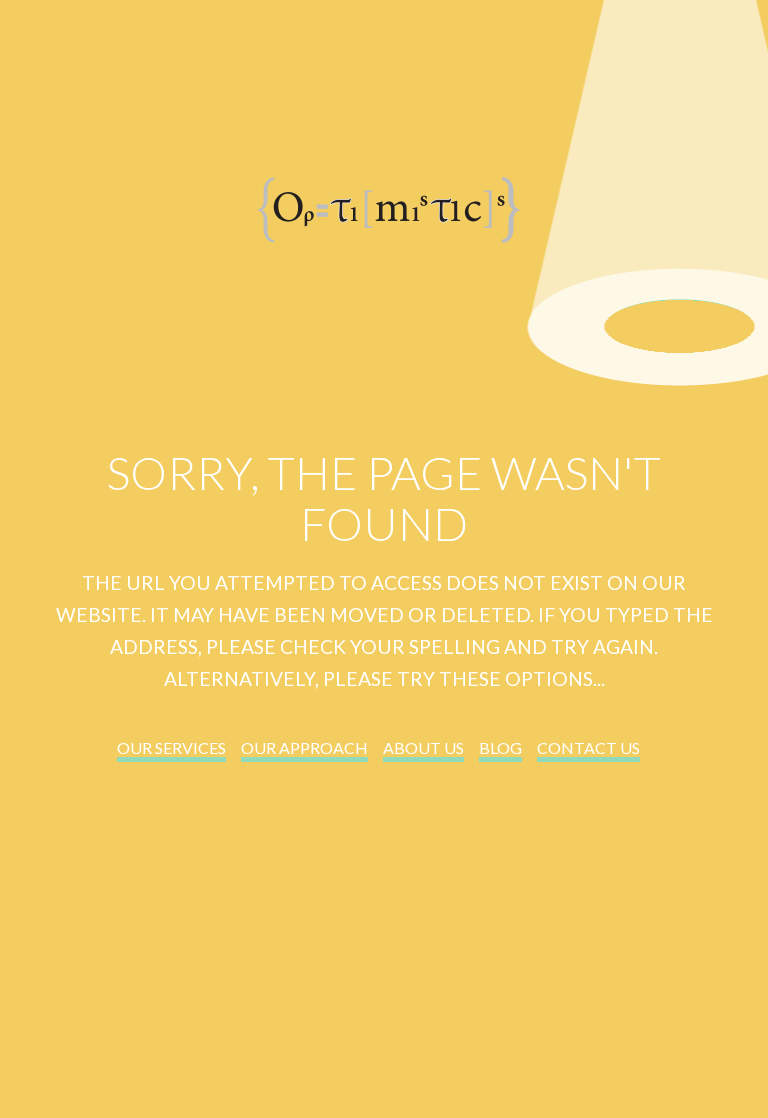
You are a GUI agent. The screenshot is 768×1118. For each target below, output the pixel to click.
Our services (171, 747)
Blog (500, 747)
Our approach (304, 747)
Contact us (588, 747)
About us (423, 747)
